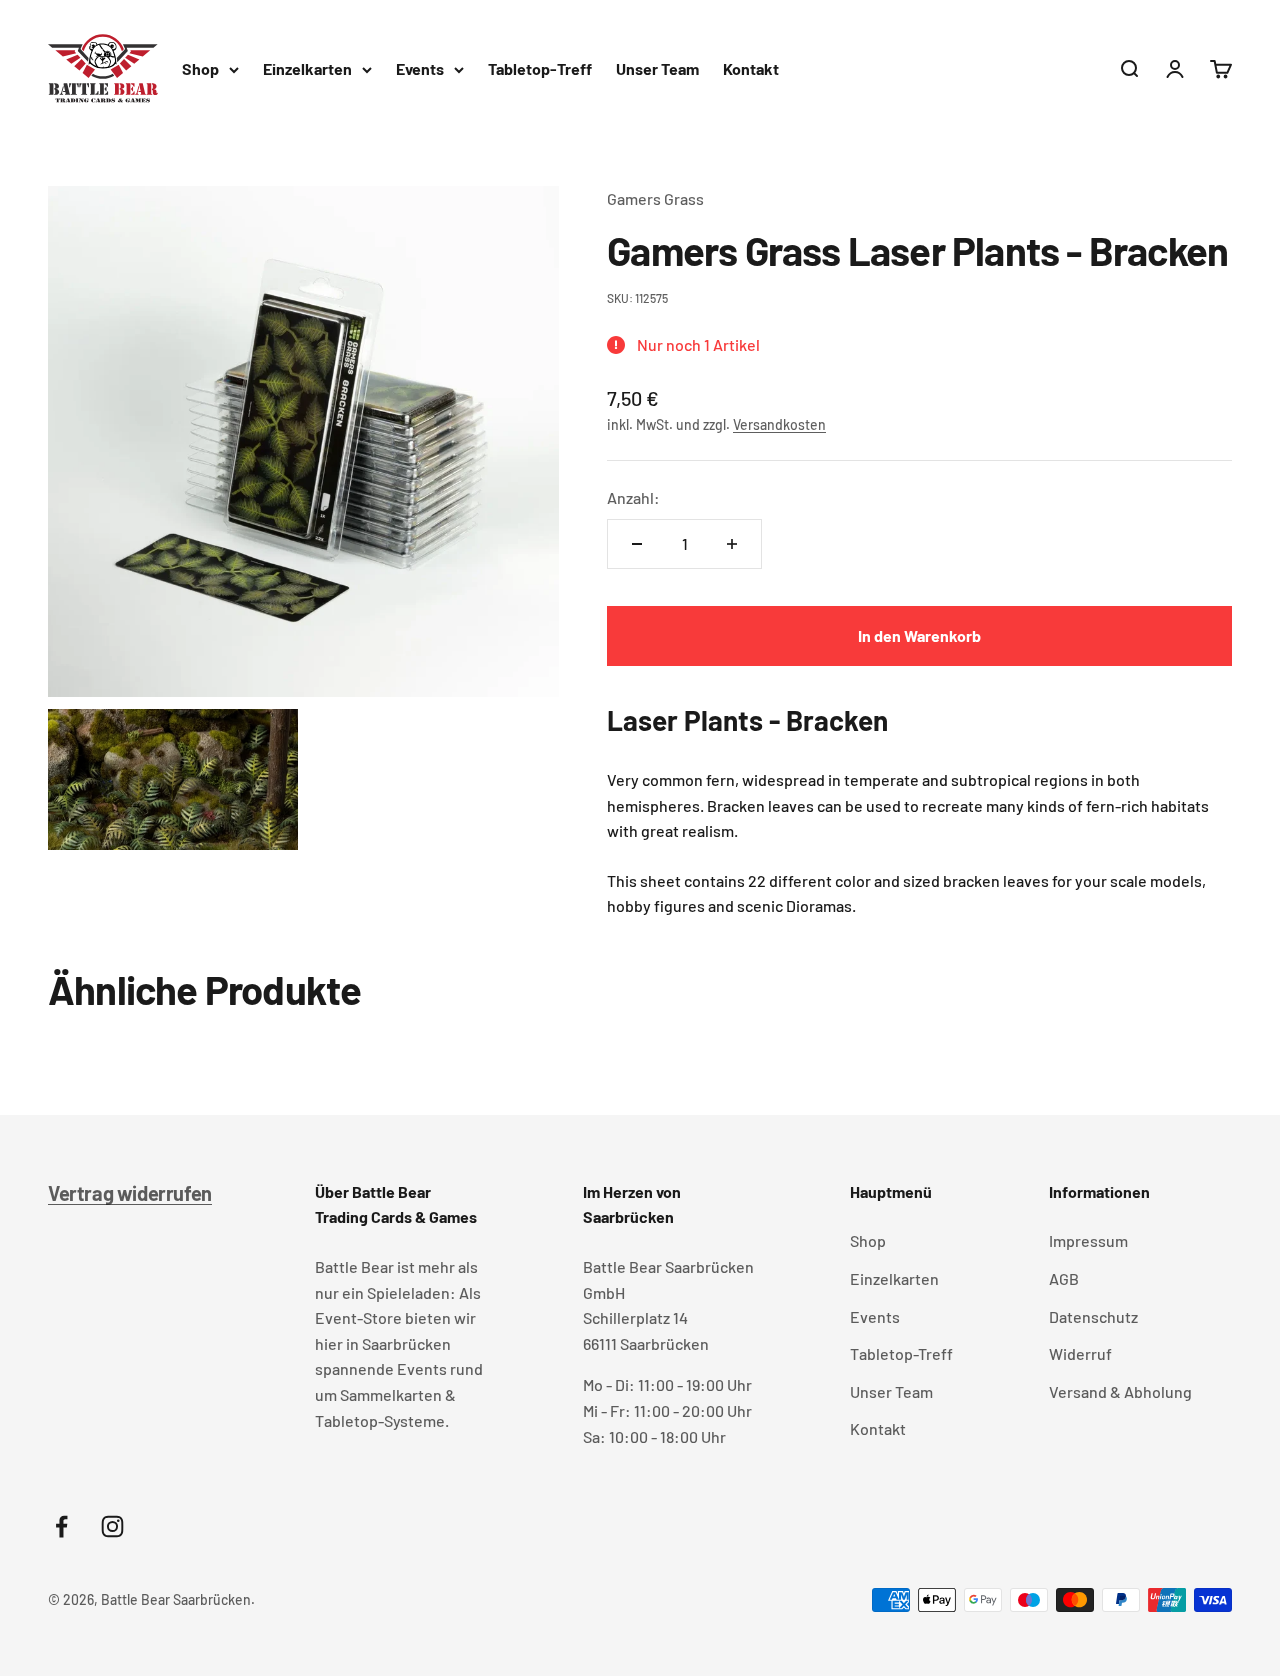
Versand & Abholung (1120, 1391)
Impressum (1088, 1240)
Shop (200, 68)
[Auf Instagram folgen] (112, 1526)
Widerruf (1080, 1353)
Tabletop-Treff (540, 68)
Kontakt (751, 68)
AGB (1064, 1278)
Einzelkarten (307, 68)
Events (420, 68)
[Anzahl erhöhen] (732, 544)
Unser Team (657, 68)
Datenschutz (1093, 1316)
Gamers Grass (655, 198)
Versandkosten (779, 424)
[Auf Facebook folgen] (61, 1526)
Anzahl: (633, 497)
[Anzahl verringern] (637, 544)
